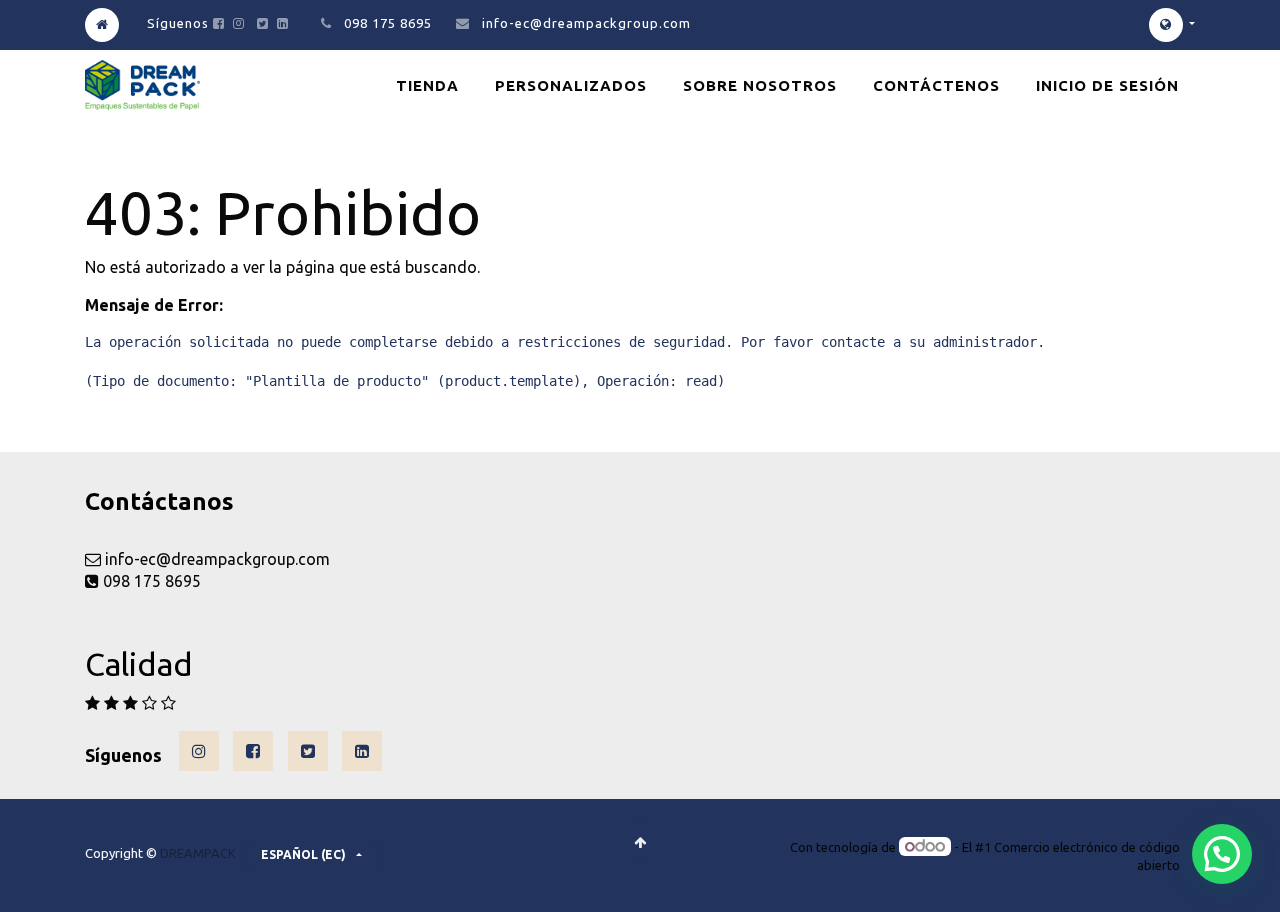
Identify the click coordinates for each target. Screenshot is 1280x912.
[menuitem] (427, 85)
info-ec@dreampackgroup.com (586, 23)
